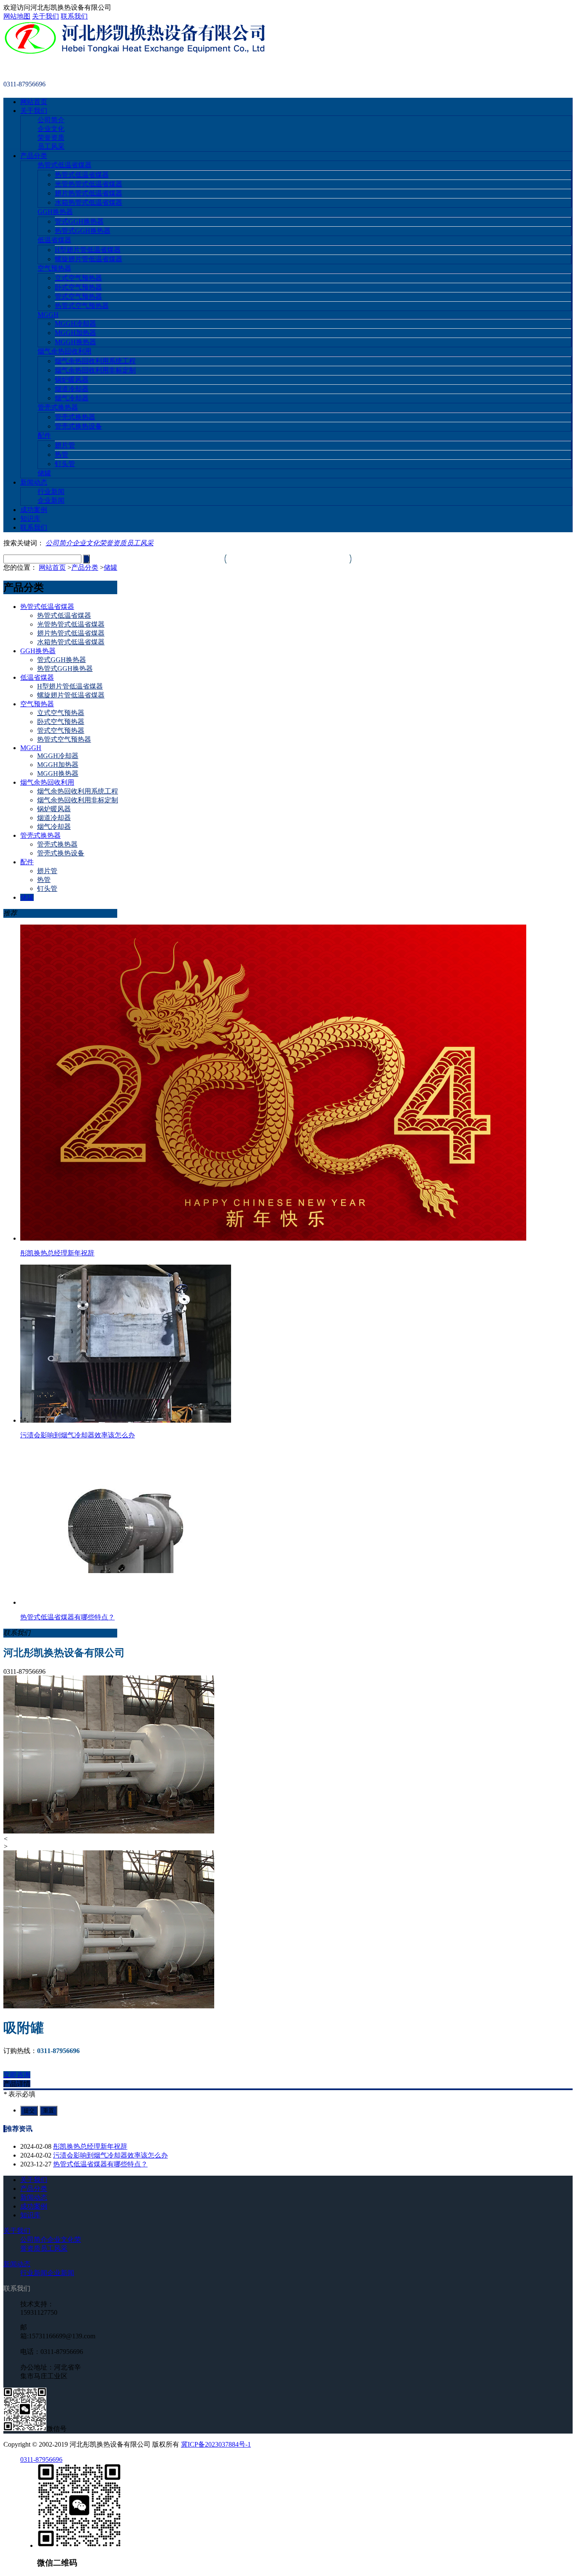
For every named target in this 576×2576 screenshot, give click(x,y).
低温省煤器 (54, 240)
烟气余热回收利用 (65, 351)
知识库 (30, 519)
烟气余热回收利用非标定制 (95, 370)
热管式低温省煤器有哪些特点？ (100, 2164)
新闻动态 (34, 482)
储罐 (44, 473)
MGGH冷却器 (75, 323)
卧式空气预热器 (78, 287)
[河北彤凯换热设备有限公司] (135, 52)
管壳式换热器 (58, 407)
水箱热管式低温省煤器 (89, 202)
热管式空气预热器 (82, 306)
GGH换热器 (55, 212)
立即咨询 (17, 2075)
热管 (62, 454)
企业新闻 (51, 500)
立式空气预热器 (78, 278)
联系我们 (74, 16)
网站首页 (34, 102)
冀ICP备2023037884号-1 (216, 2444)
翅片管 (65, 445)
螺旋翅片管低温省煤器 (89, 259)
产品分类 (34, 156)
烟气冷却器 (72, 398)
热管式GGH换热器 (83, 231)
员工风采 (51, 146)
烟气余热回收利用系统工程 (95, 361)
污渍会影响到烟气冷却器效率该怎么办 (110, 2155)
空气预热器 (54, 268)
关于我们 (46, 16)
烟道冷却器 (72, 389)
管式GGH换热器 (79, 221)
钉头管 (65, 464)
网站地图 (17, 16)
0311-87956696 (41, 2459)
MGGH (48, 315)
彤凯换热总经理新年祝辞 (90, 2146)
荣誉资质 (51, 138)
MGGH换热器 (75, 342)
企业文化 (51, 129)
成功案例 (34, 510)
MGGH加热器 (75, 333)
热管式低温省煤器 (65, 165)
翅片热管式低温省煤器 (89, 193)
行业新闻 (51, 492)
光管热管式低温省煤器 (89, 184)
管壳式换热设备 (78, 426)
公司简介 (51, 120)
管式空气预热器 (78, 296)
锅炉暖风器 (72, 379)
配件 (44, 436)
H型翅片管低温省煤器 (88, 250)
